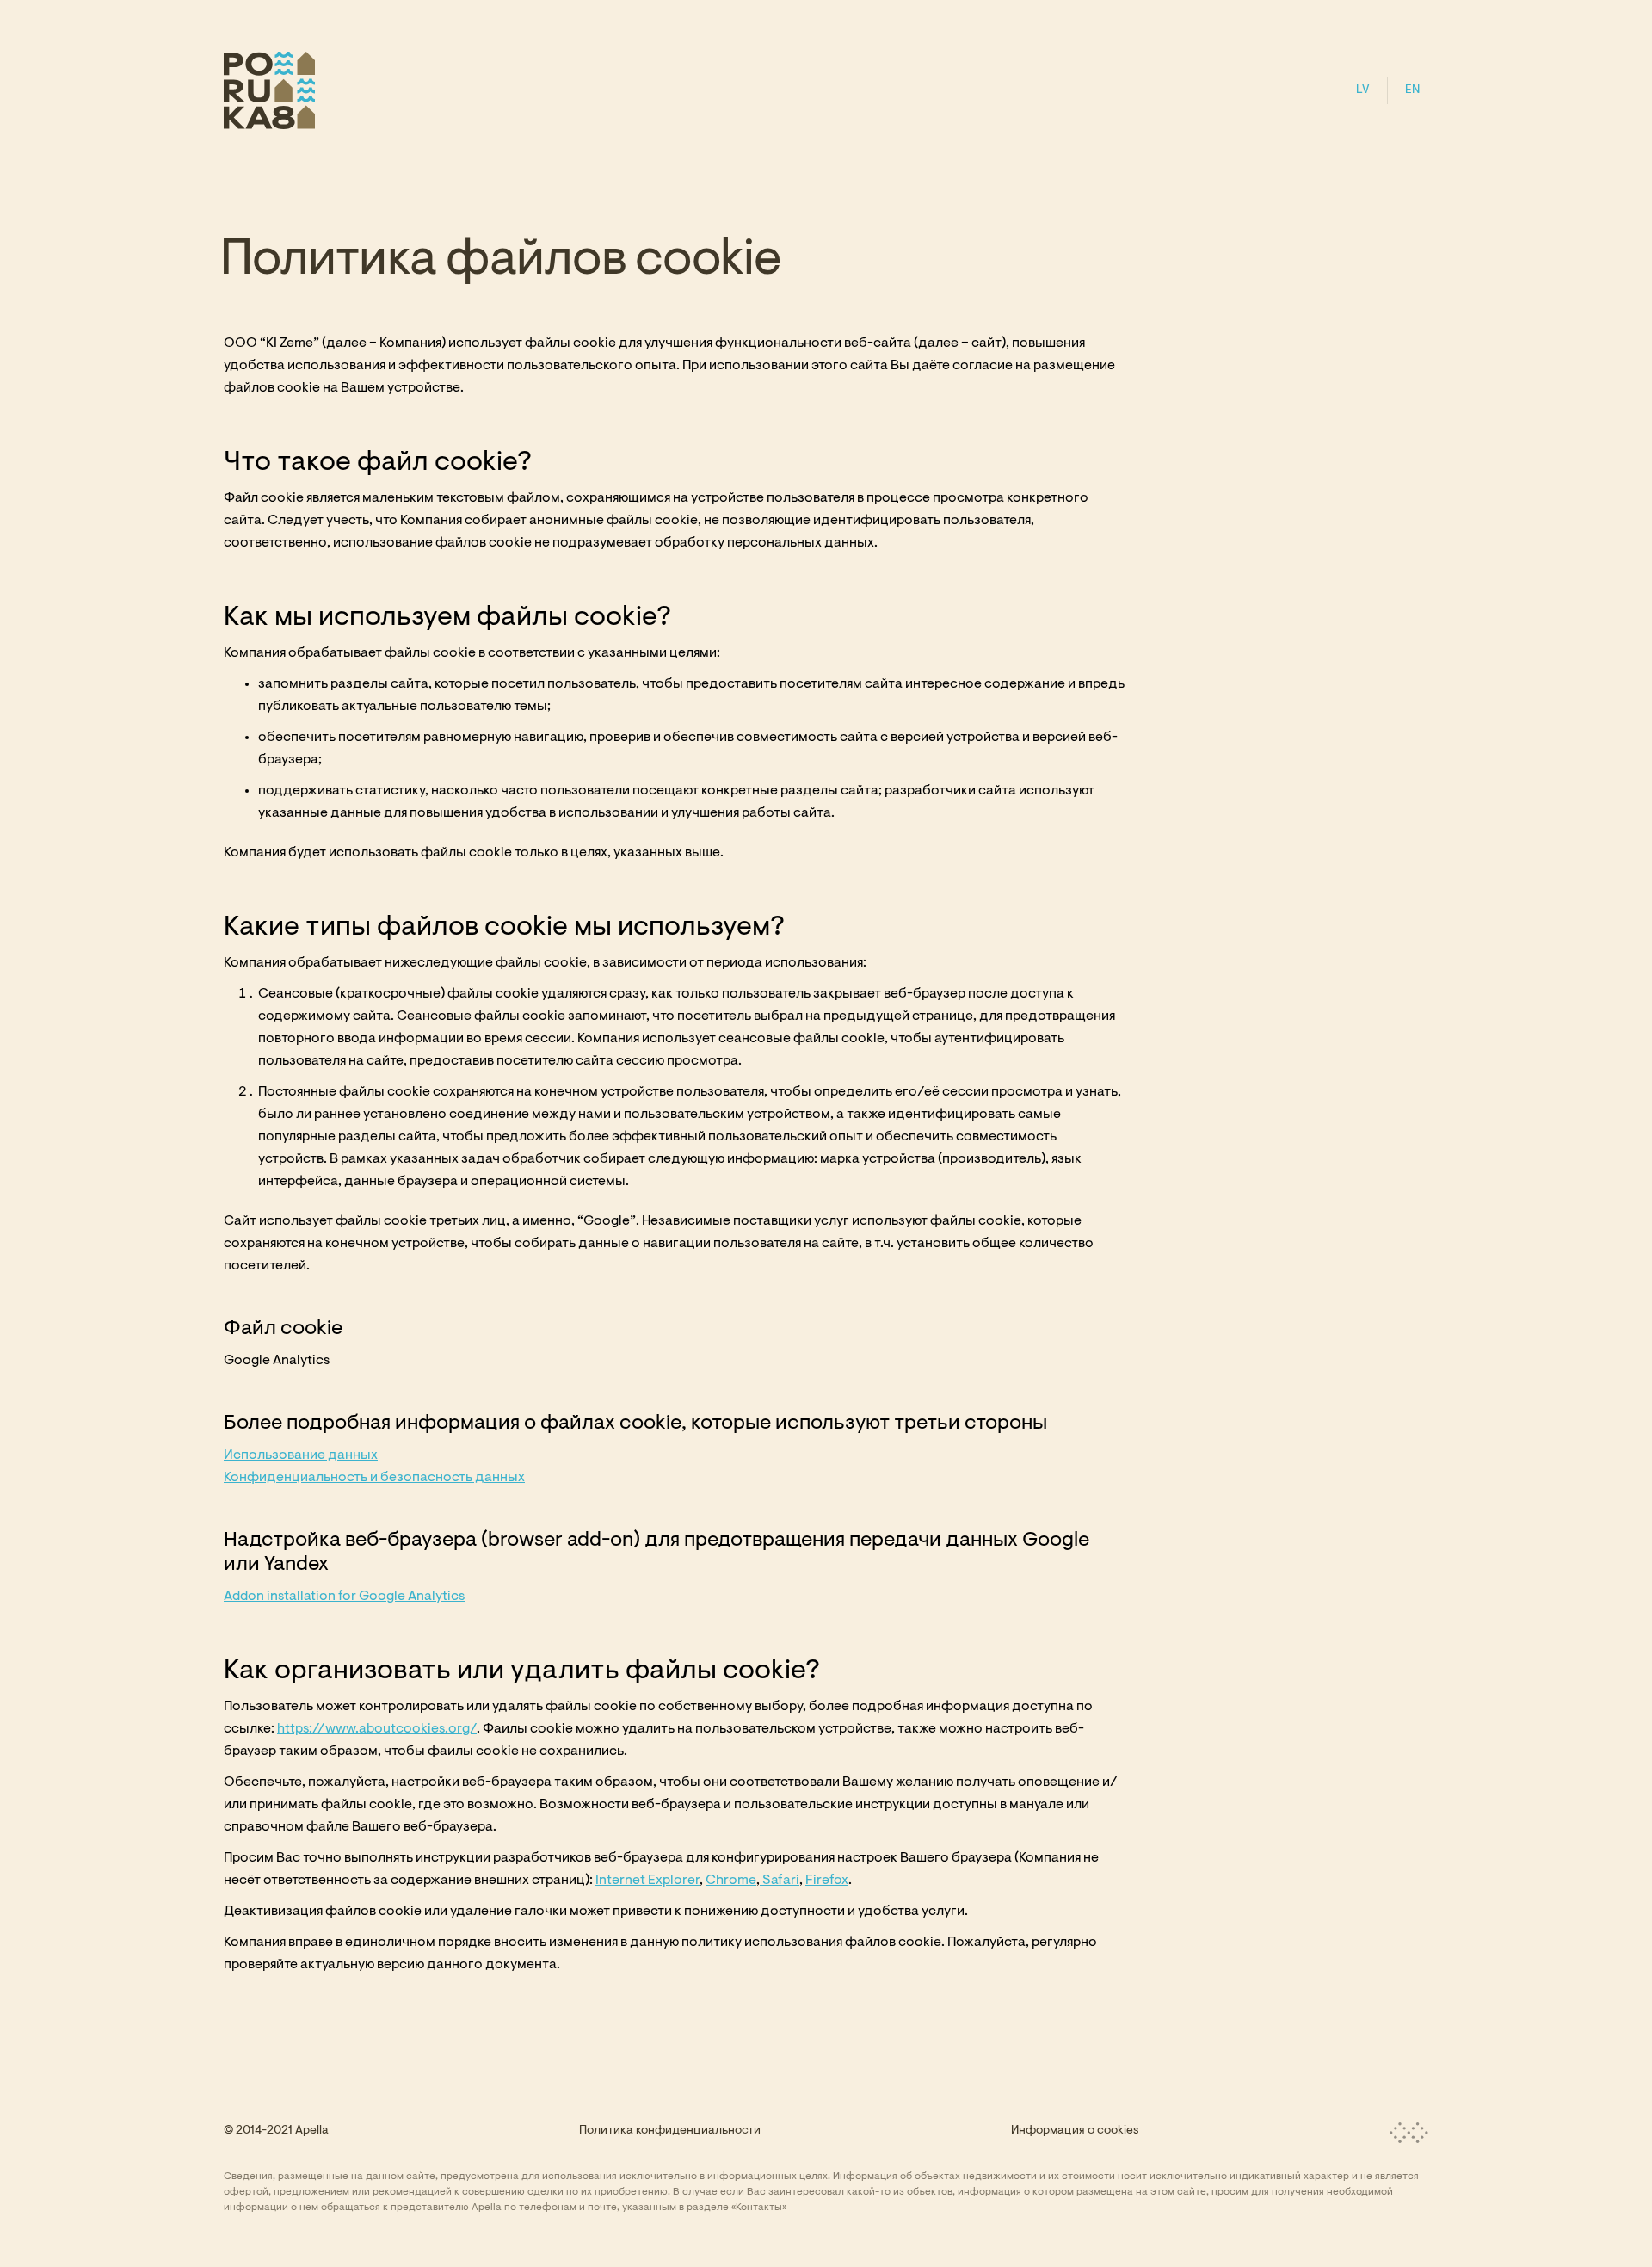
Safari (780, 1881)
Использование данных (301, 1455)
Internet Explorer (647, 1881)
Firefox (827, 1881)
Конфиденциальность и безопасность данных (374, 1478)
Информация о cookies (1075, 2131)
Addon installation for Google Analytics (344, 1597)
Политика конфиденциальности (670, 2131)
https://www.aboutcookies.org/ (377, 1729)
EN (1412, 90)
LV (1363, 90)
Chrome (731, 1881)
